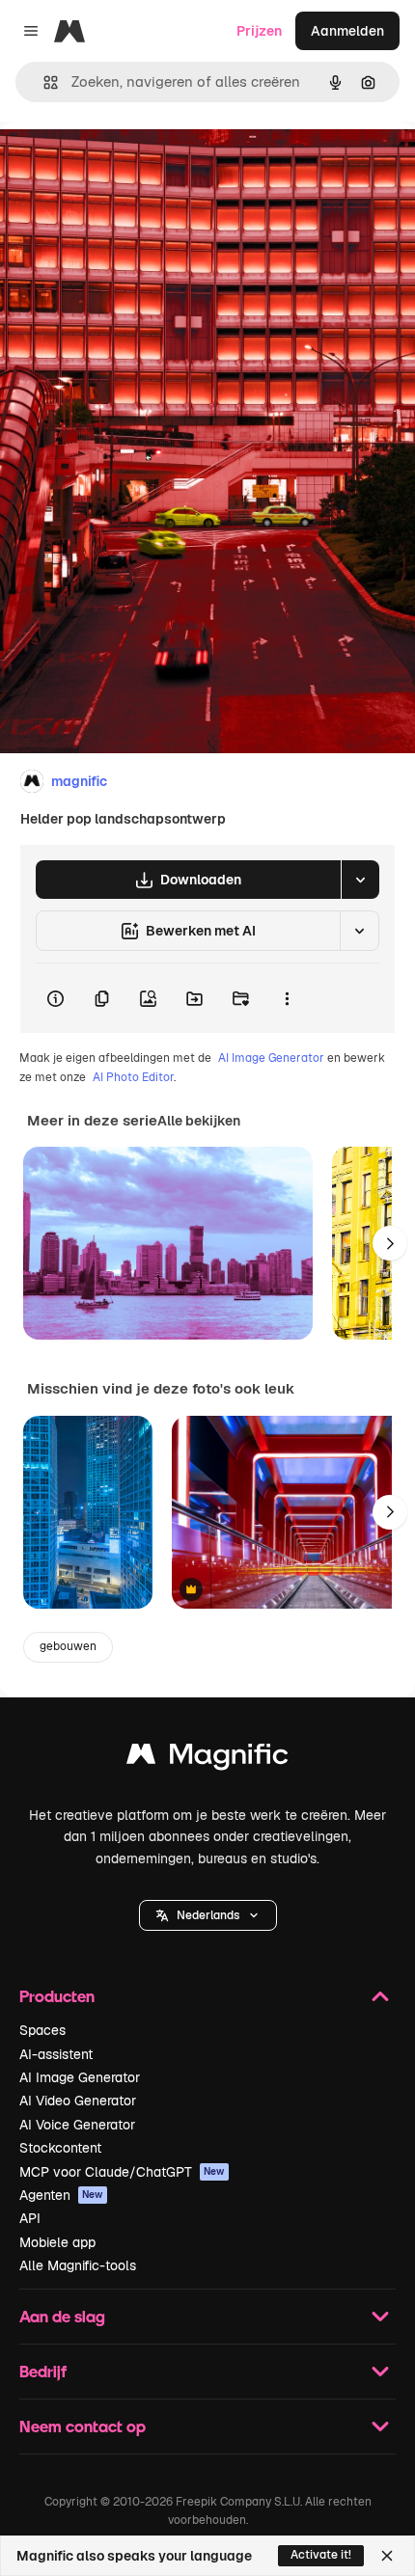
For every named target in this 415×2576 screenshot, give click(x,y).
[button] (208, 1915)
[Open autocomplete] (43, 82)
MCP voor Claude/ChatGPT (122, 2172)
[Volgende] (390, 1243)
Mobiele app (57, 2242)
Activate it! (321, 2555)
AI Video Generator (78, 2101)
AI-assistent (56, 2054)
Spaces (42, 2030)
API (30, 2218)
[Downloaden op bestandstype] (360, 880)
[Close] (387, 2556)
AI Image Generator (271, 1058)
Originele (127, 165)
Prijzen (259, 31)
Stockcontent (60, 2148)
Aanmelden (347, 31)
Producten (57, 1996)
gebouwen (68, 1646)
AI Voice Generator (77, 2125)
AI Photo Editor (133, 1077)
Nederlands (208, 1915)
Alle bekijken (199, 1121)
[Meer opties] (287, 998)
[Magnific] (207, 1759)
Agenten (61, 2195)
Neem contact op (83, 2426)
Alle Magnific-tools (78, 2265)
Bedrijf (43, 2371)
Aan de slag (62, 2316)
